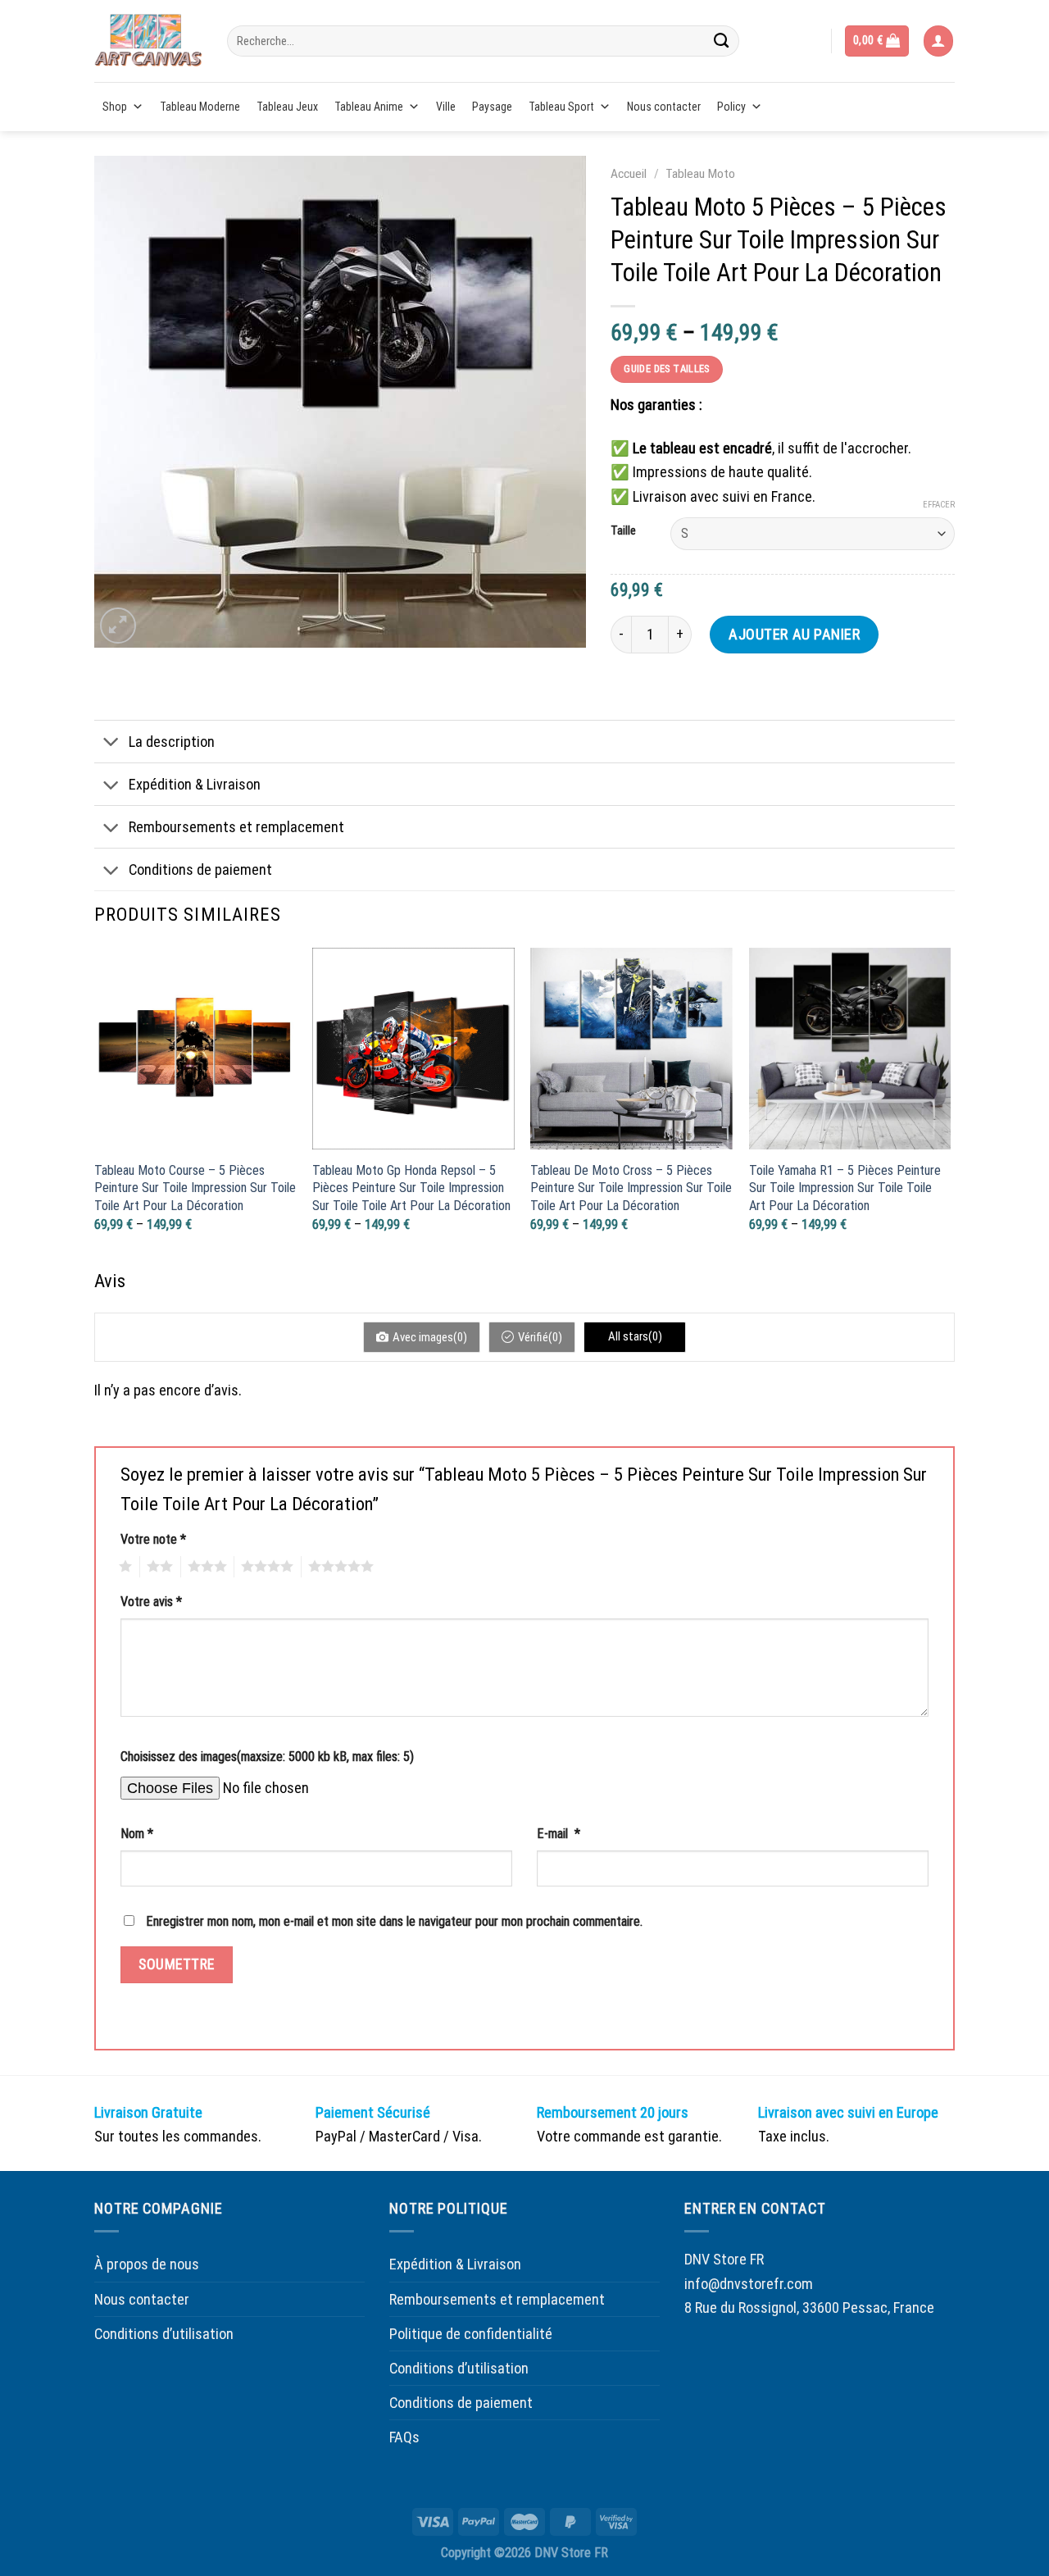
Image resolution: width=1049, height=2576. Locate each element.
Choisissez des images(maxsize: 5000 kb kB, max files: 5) (267, 1757)
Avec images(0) (430, 1337)
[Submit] (721, 41)
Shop (115, 107)
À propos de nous (147, 2264)
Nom (137, 1834)
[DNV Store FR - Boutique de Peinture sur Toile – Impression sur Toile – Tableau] (148, 41)
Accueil (629, 174)
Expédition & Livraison (195, 784)
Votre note (153, 1539)
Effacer (939, 505)
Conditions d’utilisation (164, 2334)
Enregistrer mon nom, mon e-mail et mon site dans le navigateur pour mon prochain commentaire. (394, 1921)
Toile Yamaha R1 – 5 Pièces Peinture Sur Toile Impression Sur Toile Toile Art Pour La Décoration (845, 1188)
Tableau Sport (561, 107)
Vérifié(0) (540, 1337)
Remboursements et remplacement (236, 827)
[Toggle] (111, 743)
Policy (731, 107)
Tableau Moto (700, 174)
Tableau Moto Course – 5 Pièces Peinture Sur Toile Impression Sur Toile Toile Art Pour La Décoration (195, 1188)
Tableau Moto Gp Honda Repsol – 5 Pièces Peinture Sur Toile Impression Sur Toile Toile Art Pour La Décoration (411, 1188)
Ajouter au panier (794, 634)
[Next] (950, 1106)
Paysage (492, 107)
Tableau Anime (369, 107)
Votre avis (151, 1602)
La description (172, 742)
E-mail (559, 1834)
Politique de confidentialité (471, 2334)
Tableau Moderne (200, 107)
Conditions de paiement (200, 869)
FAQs (404, 2437)
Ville (446, 107)
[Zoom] (118, 626)
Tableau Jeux (287, 107)
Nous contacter (664, 107)
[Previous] (95, 1106)
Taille (623, 531)
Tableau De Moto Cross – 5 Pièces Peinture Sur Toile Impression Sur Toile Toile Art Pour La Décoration (631, 1188)
